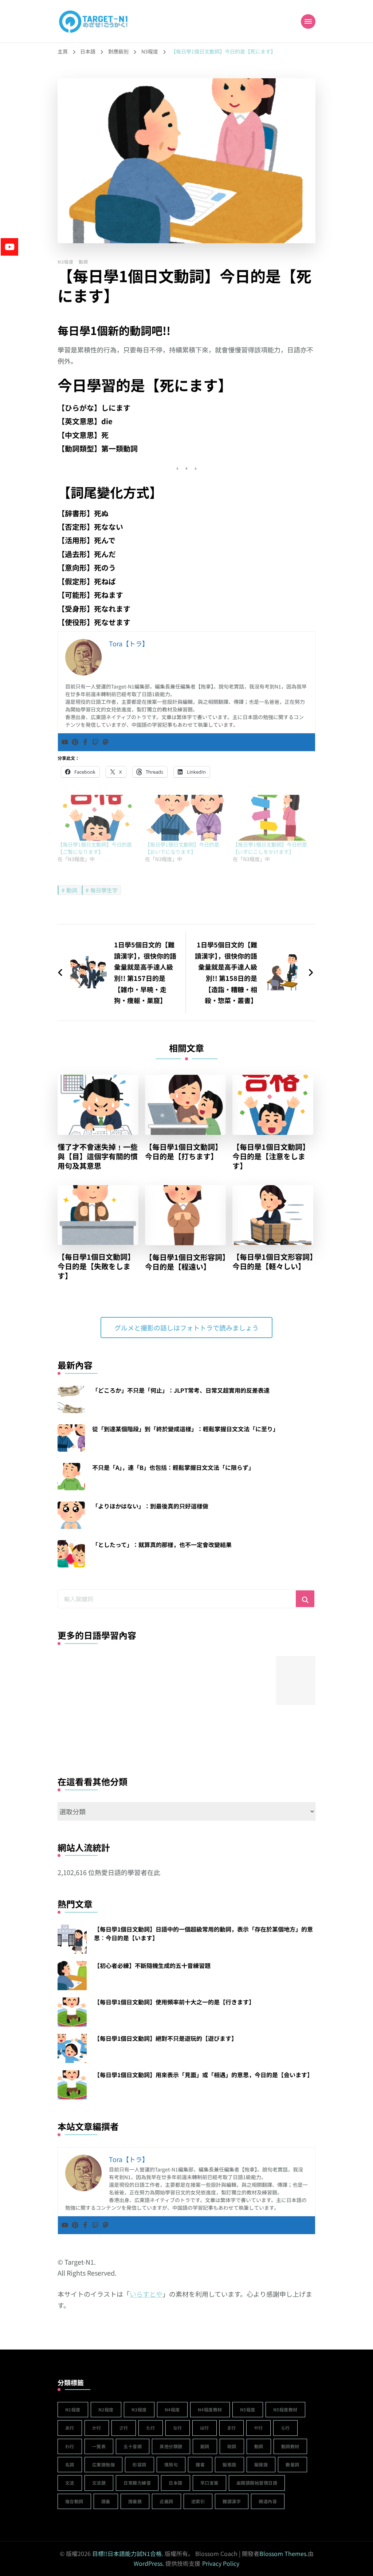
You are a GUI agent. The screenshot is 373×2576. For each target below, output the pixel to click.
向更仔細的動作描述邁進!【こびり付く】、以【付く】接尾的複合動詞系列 (191, 1722)
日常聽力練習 (137, 2483)
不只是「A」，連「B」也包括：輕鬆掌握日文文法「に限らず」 (173, 1467)
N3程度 (66, 262)
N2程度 (106, 2409)
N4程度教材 (210, 2409)
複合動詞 (74, 2501)
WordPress (148, 2563)
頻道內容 (268, 2501)
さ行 (124, 2428)
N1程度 (73, 2409)
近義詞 (166, 2501)
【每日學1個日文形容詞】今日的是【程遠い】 (185, 1262)
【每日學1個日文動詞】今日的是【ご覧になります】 (95, 848)
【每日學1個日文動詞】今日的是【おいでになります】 (182, 848)
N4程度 (172, 2409)
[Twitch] (95, 742)
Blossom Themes (283, 2553)
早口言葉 (209, 2483)
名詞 (70, 2464)
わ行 (70, 2446)
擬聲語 (261, 2464)
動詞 (83, 262)
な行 (178, 2428)
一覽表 (99, 2446)
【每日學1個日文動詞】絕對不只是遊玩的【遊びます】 (166, 2038)
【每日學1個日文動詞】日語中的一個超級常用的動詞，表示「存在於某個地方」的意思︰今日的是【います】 (203, 1933)
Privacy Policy (221, 2563)
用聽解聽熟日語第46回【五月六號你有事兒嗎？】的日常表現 (137, 1722)
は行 (205, 2428)
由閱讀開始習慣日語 (257, 2483)
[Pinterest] (75, 742)
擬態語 (229, 2464)
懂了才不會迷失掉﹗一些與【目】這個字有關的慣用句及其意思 (98, 1156)
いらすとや (146, 2294)
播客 (200, 2464)
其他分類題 (171, 2446)
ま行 (231, 2428)
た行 (151, 2428)
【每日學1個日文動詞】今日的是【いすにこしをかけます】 (270, 848)
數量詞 (292, 2464)
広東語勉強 (104, 2464)
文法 (70, 2483)
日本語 (176, 2483)
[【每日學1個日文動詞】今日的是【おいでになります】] (185, 818)
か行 (97, 2428)
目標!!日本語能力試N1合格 (127, 2553)
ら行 (285, 2428)
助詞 (232, 2446)
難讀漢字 (232, 2501)
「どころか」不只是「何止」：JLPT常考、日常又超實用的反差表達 (181, 1390)
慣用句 (171, 2464)
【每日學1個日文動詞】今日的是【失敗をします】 (96, 1266)
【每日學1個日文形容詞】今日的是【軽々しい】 (273, 1262)
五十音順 (133, 2446)
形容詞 (140, 2464)
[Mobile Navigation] (308, 21)
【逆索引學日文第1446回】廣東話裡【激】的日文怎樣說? (246, 1722)
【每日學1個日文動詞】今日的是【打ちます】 (184, 1152)
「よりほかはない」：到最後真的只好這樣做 (150, 1506)
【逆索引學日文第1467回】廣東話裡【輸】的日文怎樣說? (82, 1722)
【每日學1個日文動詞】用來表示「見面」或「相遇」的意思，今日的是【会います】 (203, 2075)
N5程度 (248, 2409)
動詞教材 (290, 2446)
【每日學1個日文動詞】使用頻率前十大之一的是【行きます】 (174, 2002)
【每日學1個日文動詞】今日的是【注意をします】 (271, 1156)
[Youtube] (65, 742)
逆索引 (198, 2501)
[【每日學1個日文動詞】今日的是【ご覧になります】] (98, 818)
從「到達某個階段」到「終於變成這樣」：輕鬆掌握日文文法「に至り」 (185, 1429)
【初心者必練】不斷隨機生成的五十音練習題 (152, 1965)
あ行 (70, 2428)
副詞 (205, 2446)
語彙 (106, 2501)
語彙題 (135, 2501)
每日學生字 (104, 890)
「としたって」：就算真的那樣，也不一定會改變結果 (162, 1545)
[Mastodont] (106, 742)
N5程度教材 (285, 2409)
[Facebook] (85, 742)
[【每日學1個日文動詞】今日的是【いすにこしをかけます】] (273, 818)
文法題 (99, 2483)
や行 (258, 2428)
